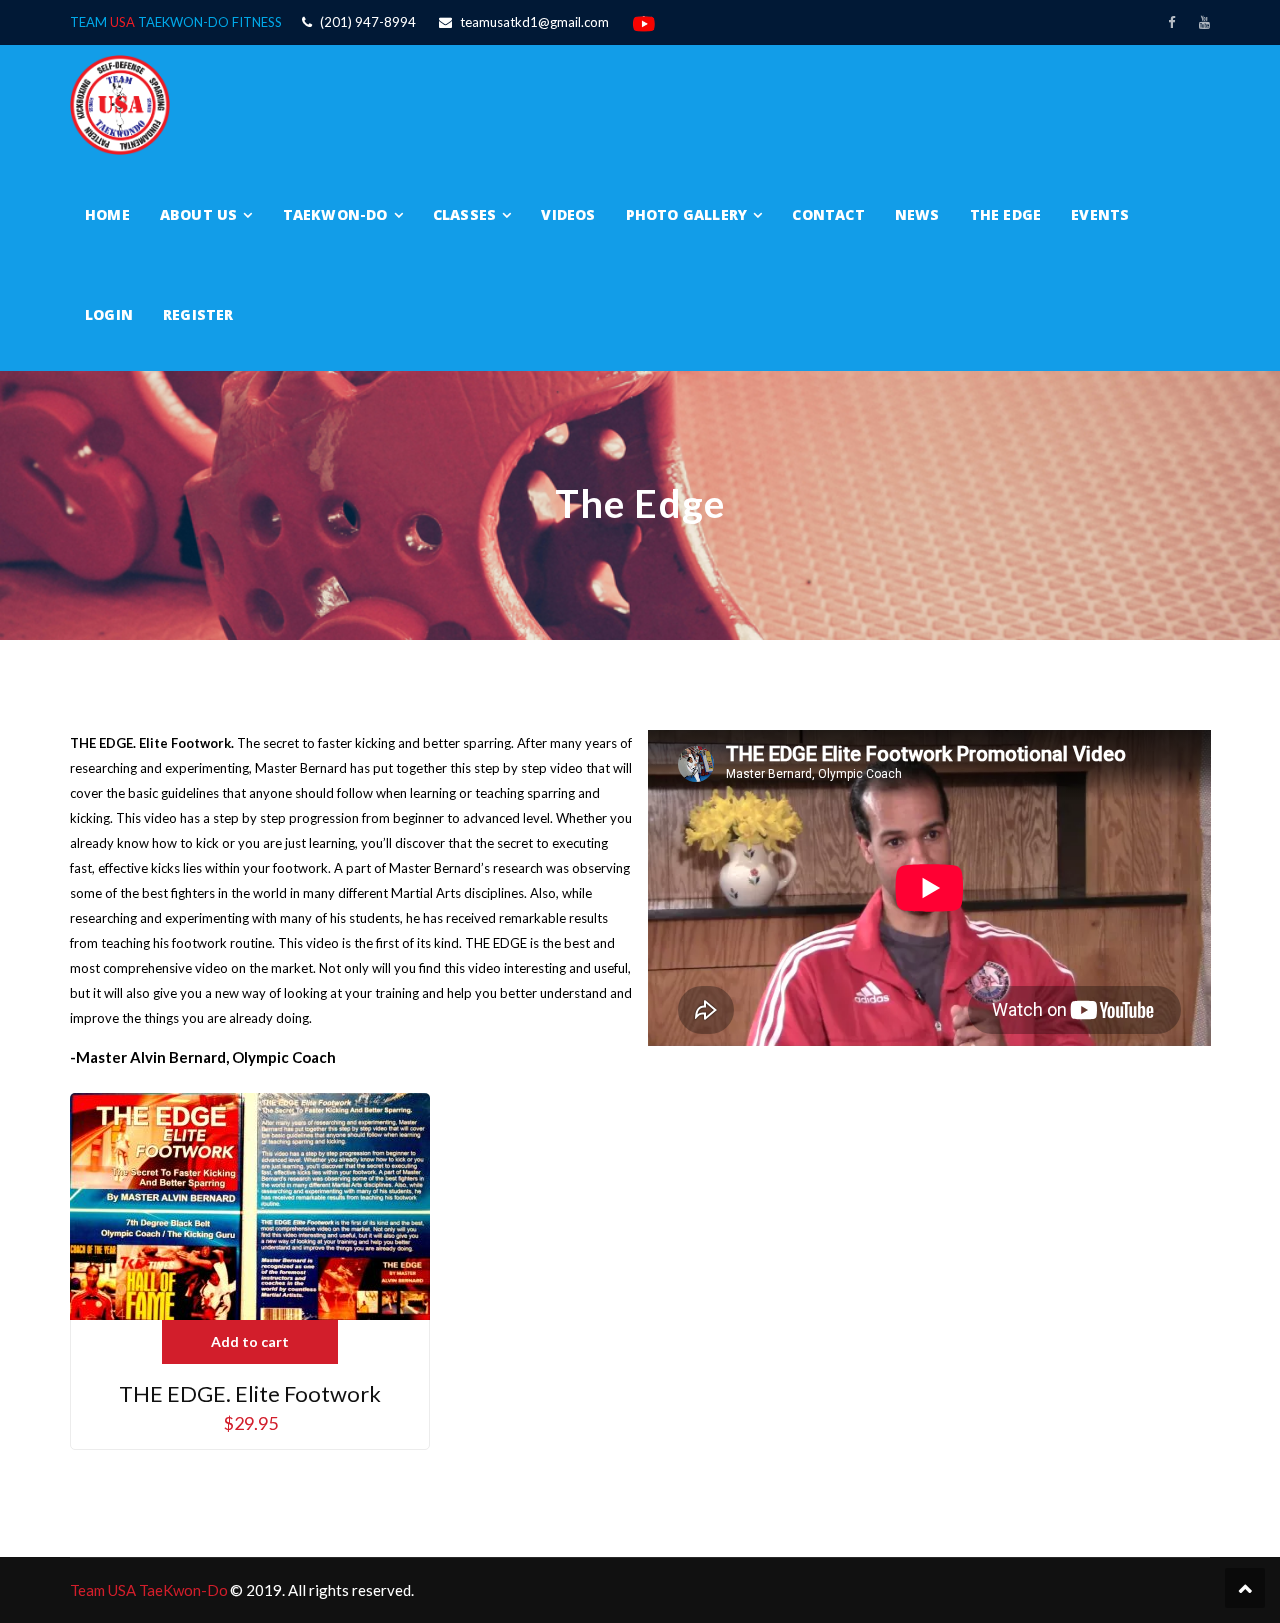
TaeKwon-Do (335, 214)
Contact (828, 214)
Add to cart (250, 1341)
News (917, 214)
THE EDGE (1006, 214)
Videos (568, 214)
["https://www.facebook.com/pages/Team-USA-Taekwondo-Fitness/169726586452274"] (1171, 22)
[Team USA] (120, 103)
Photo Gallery (687, 214)
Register (198, 314)
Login (109, 314)
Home (107, 214)
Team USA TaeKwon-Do (149, 1590)
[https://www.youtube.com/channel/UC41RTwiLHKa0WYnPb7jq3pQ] (1204, 22)
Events (1100, 214)
